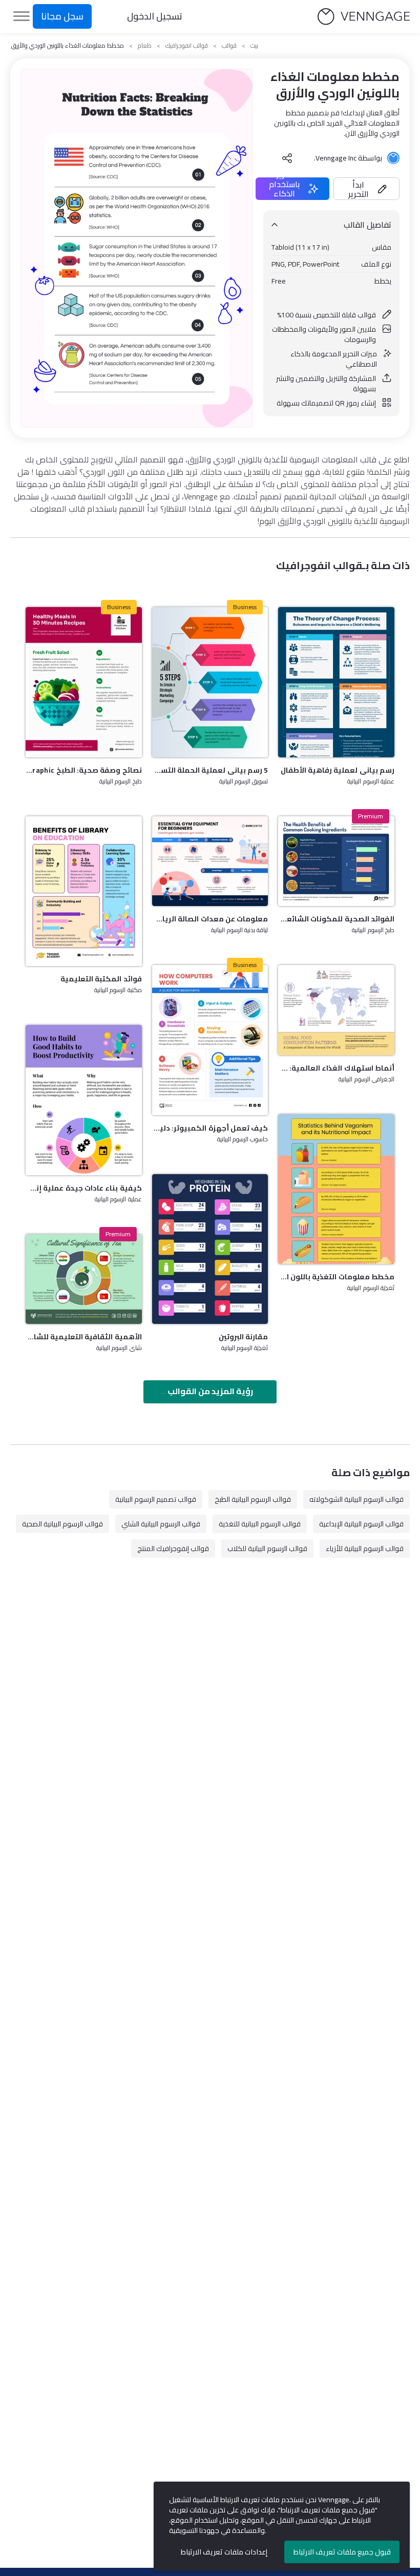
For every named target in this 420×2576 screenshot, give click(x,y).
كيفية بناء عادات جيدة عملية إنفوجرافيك (84, 1188)
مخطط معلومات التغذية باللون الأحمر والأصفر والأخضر (336, 1277)
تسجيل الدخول (155, 16)
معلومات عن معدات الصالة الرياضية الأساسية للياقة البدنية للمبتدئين (210, 919)
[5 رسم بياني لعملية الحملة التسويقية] (210, 682)
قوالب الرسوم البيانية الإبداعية (361, 1524)
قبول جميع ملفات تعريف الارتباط (342, 2552)
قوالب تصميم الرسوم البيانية (156, 1499)
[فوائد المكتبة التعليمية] (84, 891)
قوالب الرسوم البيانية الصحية (62, 1524)
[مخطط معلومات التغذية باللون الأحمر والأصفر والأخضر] (336, 1189)
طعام (145, 46)
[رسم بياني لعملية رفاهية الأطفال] (336, 682)
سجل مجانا (62, 16)
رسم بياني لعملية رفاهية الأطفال (338, 770)
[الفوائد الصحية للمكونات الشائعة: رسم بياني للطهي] (336, 861)
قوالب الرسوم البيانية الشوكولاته (356, 1499)
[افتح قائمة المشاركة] (287, 158)
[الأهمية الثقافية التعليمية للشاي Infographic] (84, 1279)
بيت (254, 46)
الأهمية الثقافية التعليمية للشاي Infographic (84, 1337)
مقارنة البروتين (243, 1337)
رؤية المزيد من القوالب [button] (210, 1391)
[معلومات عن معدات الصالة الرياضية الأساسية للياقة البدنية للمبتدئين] (210, 861)
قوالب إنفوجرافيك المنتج (173, 1548)
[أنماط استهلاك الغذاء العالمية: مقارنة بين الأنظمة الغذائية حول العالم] (336, 1010)
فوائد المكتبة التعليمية (101, 979)
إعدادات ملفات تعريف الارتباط (224, 2552)
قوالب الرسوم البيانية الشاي (161, 1524)
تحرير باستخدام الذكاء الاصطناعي (284, 189)
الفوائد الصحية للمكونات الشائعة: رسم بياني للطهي (336, 919)
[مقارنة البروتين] (210, 1249)
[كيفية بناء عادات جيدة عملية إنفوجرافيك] (84, 1100)
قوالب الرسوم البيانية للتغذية (260, 1524)
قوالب (229, 46)
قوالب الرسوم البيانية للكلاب (267, 1548)
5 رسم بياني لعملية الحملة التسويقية (210, 770)
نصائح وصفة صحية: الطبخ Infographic (84, 770)
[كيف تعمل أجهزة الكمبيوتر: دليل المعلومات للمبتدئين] (210, 1040)
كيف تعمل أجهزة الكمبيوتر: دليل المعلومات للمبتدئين (210, 1128)
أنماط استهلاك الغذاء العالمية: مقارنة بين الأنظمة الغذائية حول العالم (336, 1068)
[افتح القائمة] (22, 16)
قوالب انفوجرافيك (187, 46)
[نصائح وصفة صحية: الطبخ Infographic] (84, 682)
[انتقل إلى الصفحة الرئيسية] (364, 17)
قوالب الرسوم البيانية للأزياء (365, 1548)
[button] (366, 189)
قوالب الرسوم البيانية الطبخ (253, 1499)
